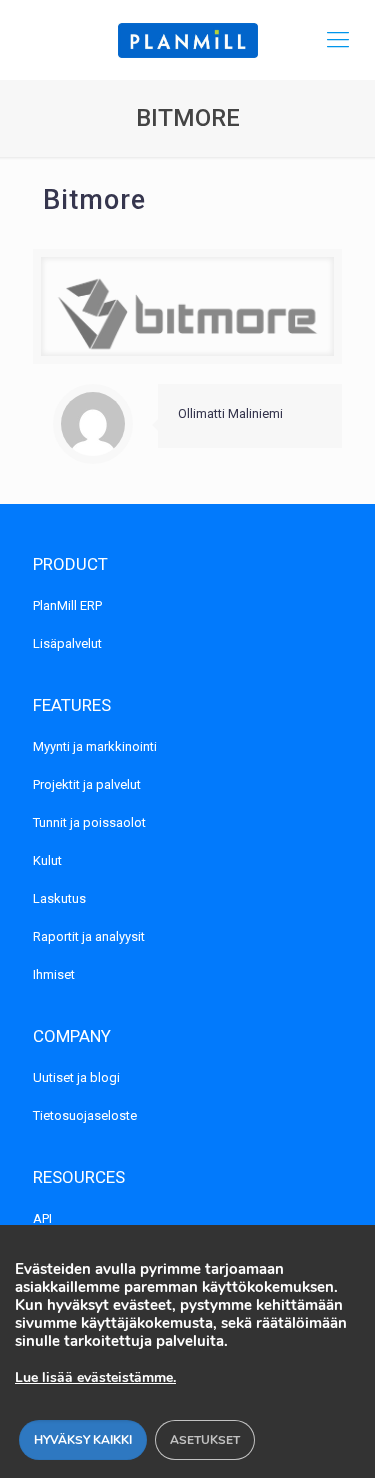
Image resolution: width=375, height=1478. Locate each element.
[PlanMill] (187, 40)
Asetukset (205, 1440)
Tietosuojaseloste (85, 1115)
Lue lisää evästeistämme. (95, 1377)
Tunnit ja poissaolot (89, 822)
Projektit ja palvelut (87, 784)
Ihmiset (54, 974)
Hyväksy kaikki (83, 1440)
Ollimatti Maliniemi (230, 413)
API (42, 1218)
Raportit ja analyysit (89, 936)
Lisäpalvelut (67, 643)
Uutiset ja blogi (76, 1077)
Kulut (47, 860)
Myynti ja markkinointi (95, 746)
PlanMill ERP (67, 605)
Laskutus (59, 898)
